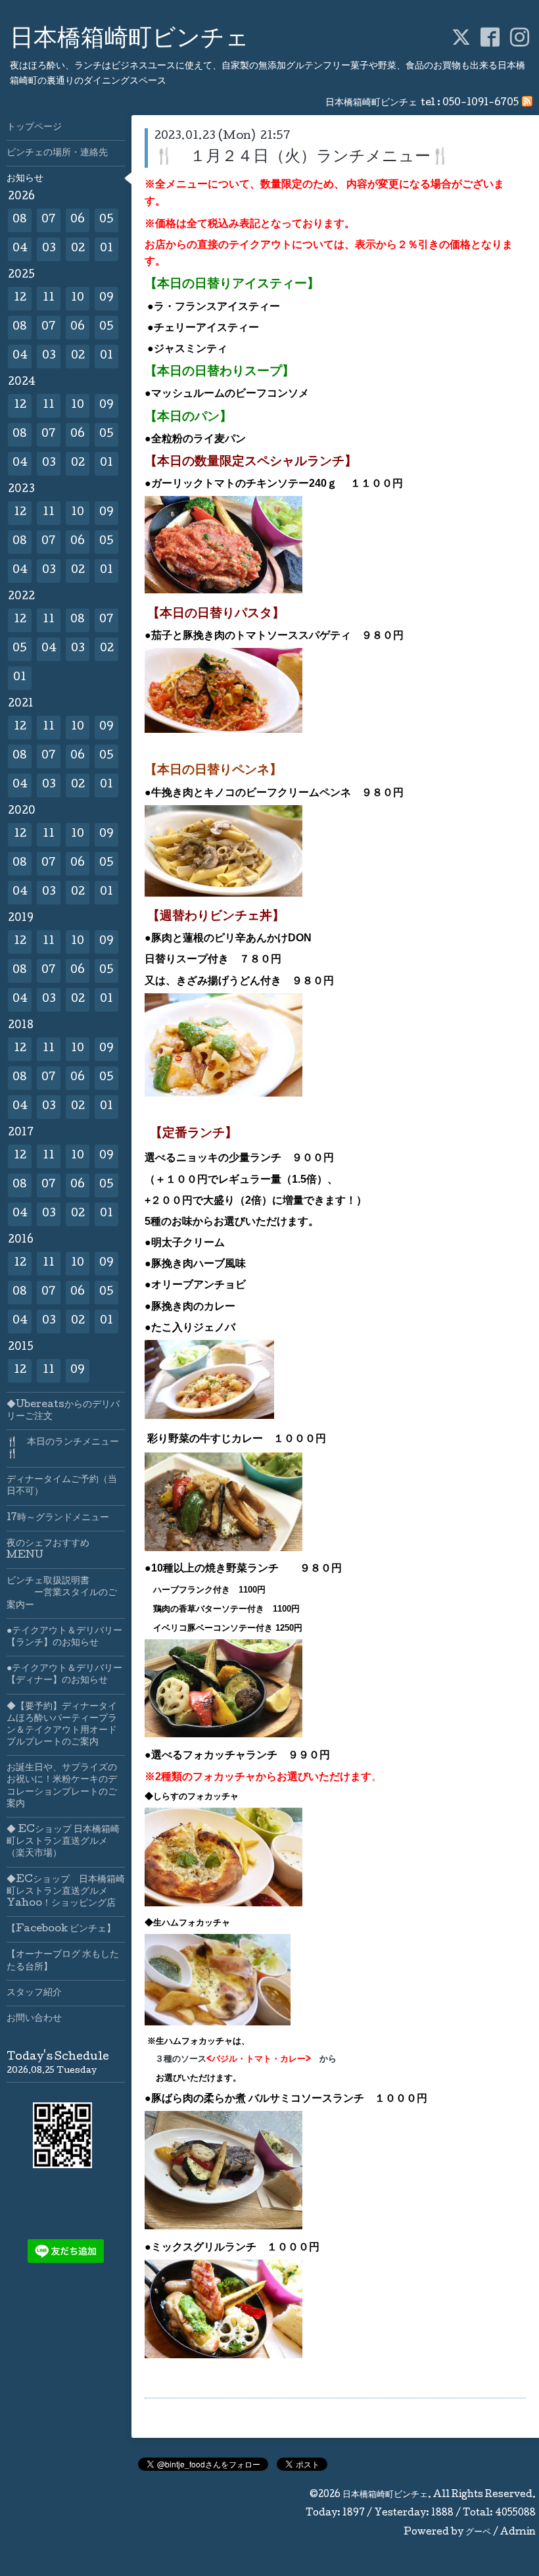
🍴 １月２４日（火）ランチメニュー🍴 (302, 158)
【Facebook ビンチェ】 (61, 1929)
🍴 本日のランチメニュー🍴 (63, 1449)
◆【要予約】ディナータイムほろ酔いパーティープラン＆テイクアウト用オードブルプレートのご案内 (62, 1725)
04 (20, 249)
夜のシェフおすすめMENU (48, 1550)
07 (49, 220)
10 (78, 298)
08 (20, 220)
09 (106, 298)
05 (106, 220)
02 (78, 249)
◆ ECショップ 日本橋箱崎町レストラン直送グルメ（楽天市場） (63, 1842)
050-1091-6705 (480, 103)
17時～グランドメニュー (58, 1518)
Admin (518, 2533)
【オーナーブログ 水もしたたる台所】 (63, 1961)
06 (78, 220)
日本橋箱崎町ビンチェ (129, 40)
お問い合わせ (34, 2019)
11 (49, 298)
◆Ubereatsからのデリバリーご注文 (63, 1411)
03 (49, 249)
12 (20, 298)
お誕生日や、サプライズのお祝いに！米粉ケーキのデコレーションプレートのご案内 (62, 1786)
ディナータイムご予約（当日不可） (62, 1486)
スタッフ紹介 (34, 1993)
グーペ (478, 2533)
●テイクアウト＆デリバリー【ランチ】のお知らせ (64, 1637)
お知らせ (25, 179)
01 (106, 249)
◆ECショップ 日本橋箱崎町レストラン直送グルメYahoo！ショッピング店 (66, 1892)
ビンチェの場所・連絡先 (57, 153)
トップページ (34, 128)
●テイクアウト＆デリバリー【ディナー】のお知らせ (64, 1675)
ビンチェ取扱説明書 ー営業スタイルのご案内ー (62, 1593)
